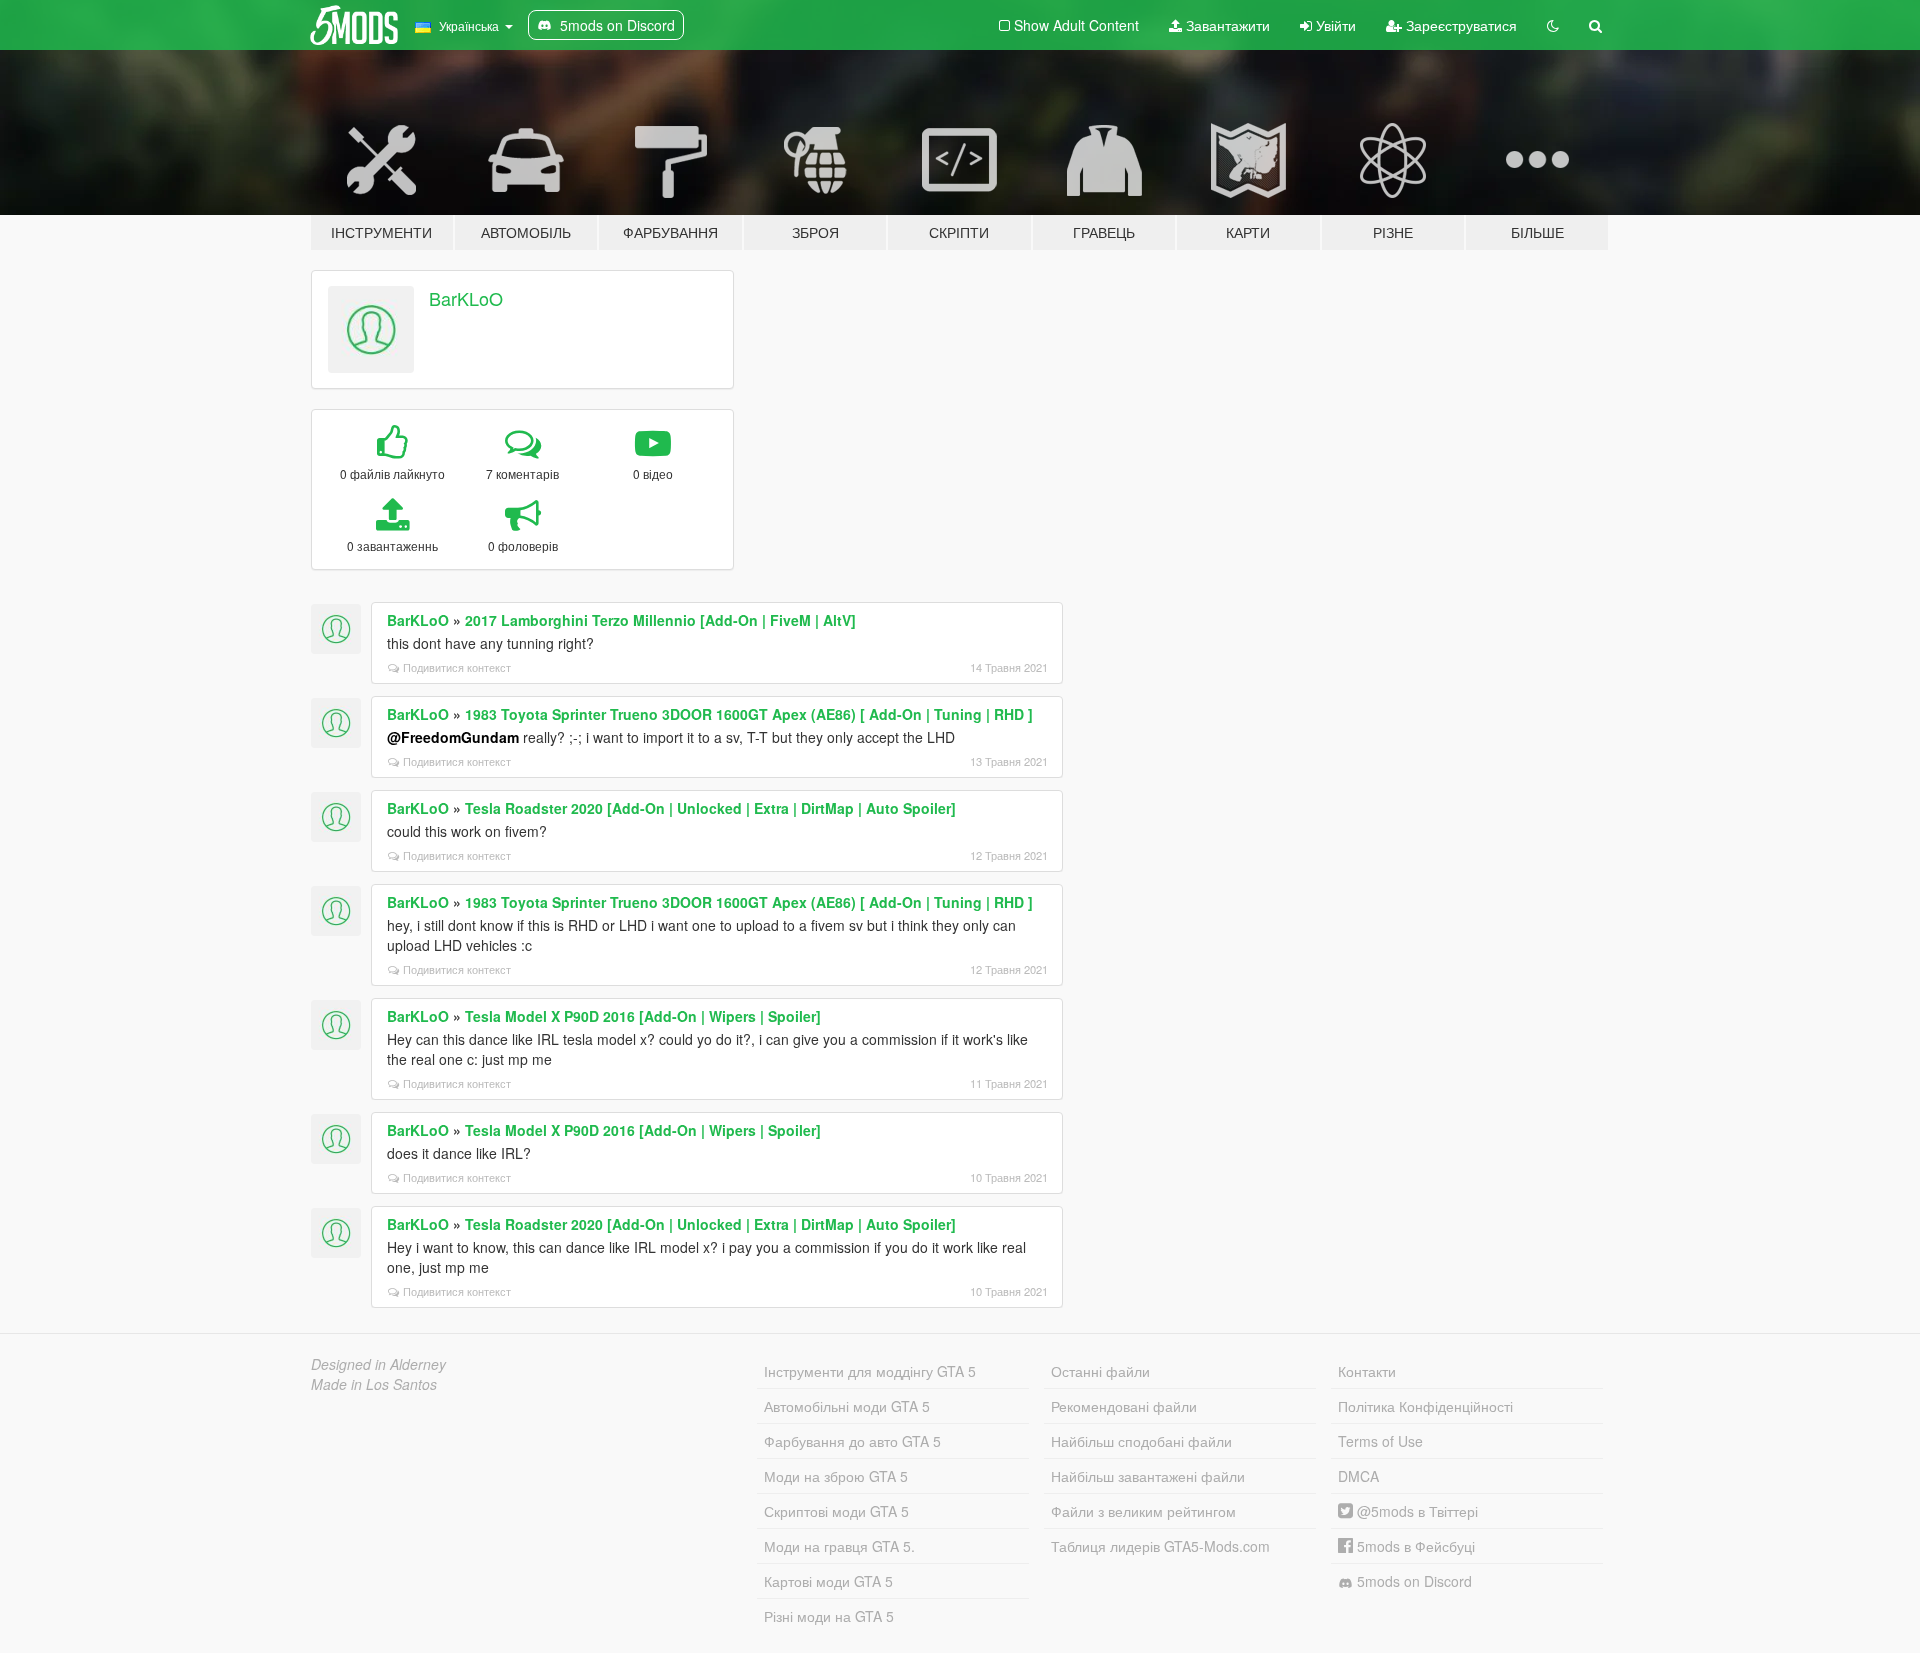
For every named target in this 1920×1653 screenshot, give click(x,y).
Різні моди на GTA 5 (829, 1616)
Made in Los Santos (374, 1384)
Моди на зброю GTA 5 (836, 1476)
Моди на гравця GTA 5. (839, 1546)
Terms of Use (1380, 1441)
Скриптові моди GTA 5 (836, 1511)
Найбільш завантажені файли (1148, 1476)
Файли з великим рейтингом (1143, 1511)
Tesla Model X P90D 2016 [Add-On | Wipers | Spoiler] (643, 1016)
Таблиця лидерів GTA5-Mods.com (1160, 1546)
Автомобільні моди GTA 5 (847, 1406)
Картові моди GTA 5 (828, 1581)
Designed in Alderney (378, 1364)
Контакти (1367, 1371)
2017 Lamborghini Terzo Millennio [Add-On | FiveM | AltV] (660, 620)
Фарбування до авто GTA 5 (852, 1441)
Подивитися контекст (457, 667)
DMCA (1358, 1476)
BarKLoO (466, 298)
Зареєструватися (1459, 25)
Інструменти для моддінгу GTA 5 (870, 1371)
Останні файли (1100, 1371)
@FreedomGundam (453, 737)
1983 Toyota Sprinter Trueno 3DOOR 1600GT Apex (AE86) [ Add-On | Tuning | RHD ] (749, 714)
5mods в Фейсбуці (1414, 1546)
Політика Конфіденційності (1425, 1406)
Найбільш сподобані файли (1141, 1441)
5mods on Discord (1412, 1581)
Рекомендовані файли (1124, 1406)
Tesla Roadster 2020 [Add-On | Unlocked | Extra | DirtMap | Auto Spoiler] (710, 808)
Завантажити (1226, 25)
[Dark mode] (1553, 25)
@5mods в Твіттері (1415, 1511)
